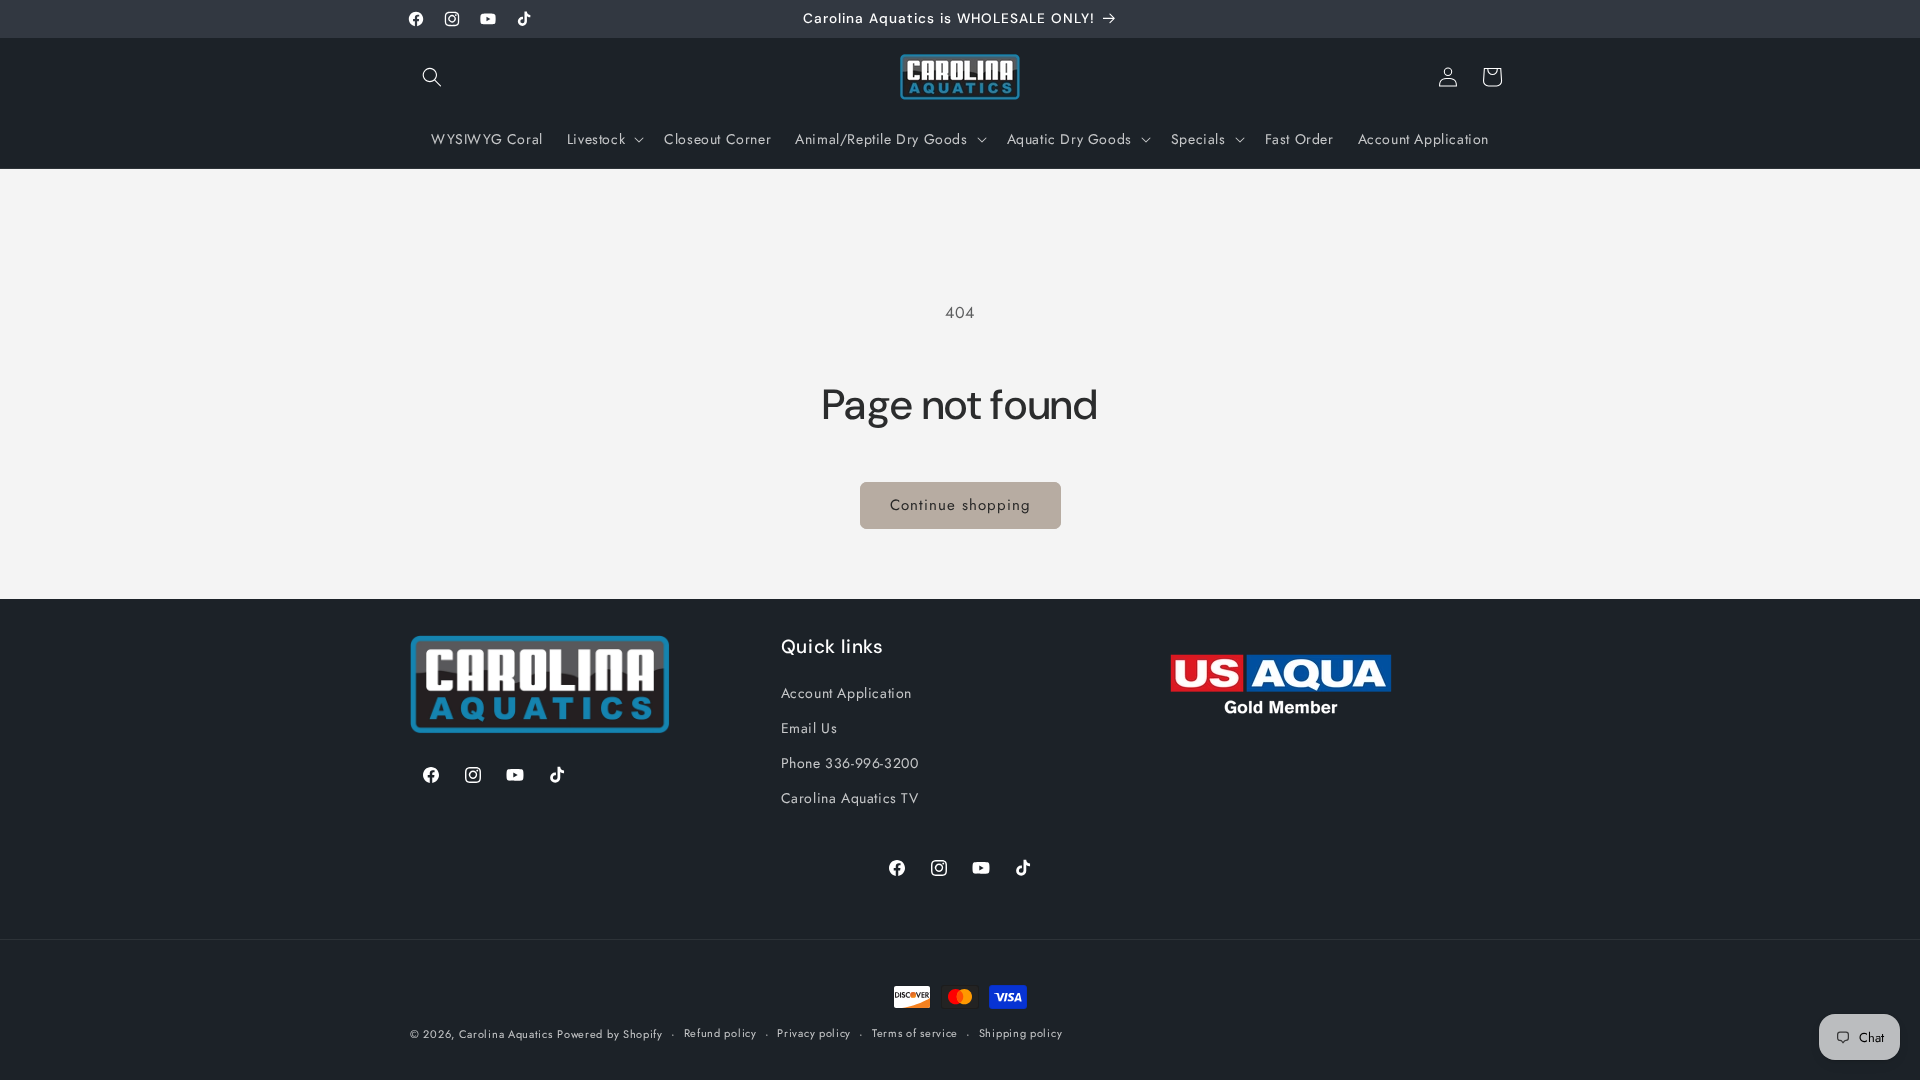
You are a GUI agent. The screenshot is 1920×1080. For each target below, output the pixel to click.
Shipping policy (1021, 1033)
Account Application (846, 693)
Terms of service (915, 1033)
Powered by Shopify (610, 1034)
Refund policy (720, 1033)
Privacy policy (814, 1033)
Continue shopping (960, 505)
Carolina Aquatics (506, 1034)
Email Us (809, 728)
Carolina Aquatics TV (850, 798)
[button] (432, 77)
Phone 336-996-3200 (850, 763)
